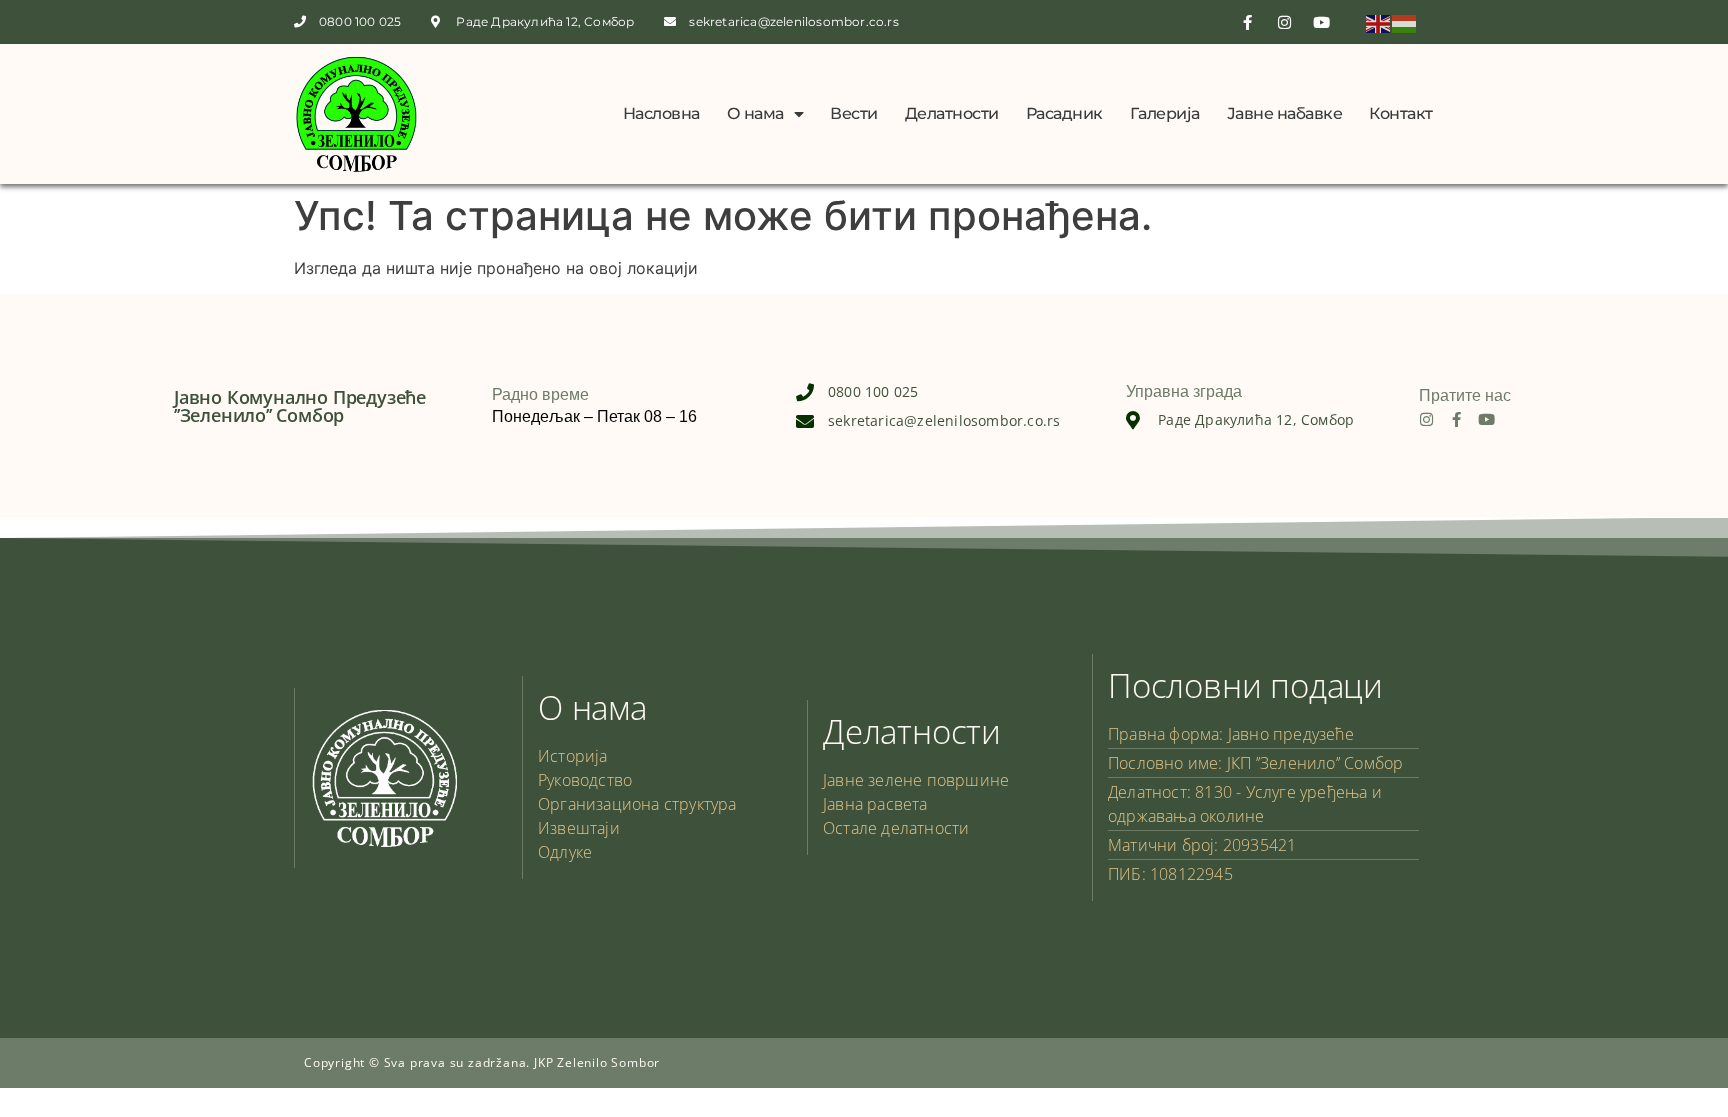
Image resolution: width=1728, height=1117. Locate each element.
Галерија (1165, 113)
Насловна (661, 113)
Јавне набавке (1285, 113)
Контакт (1401, 113)
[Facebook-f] (1456, 419)
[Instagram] (1426, 419)
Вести (854, 113)
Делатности (952, 113)
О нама (755, 113)
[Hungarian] (1405, 22)
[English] (1379, 22)
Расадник (1064, 113)
